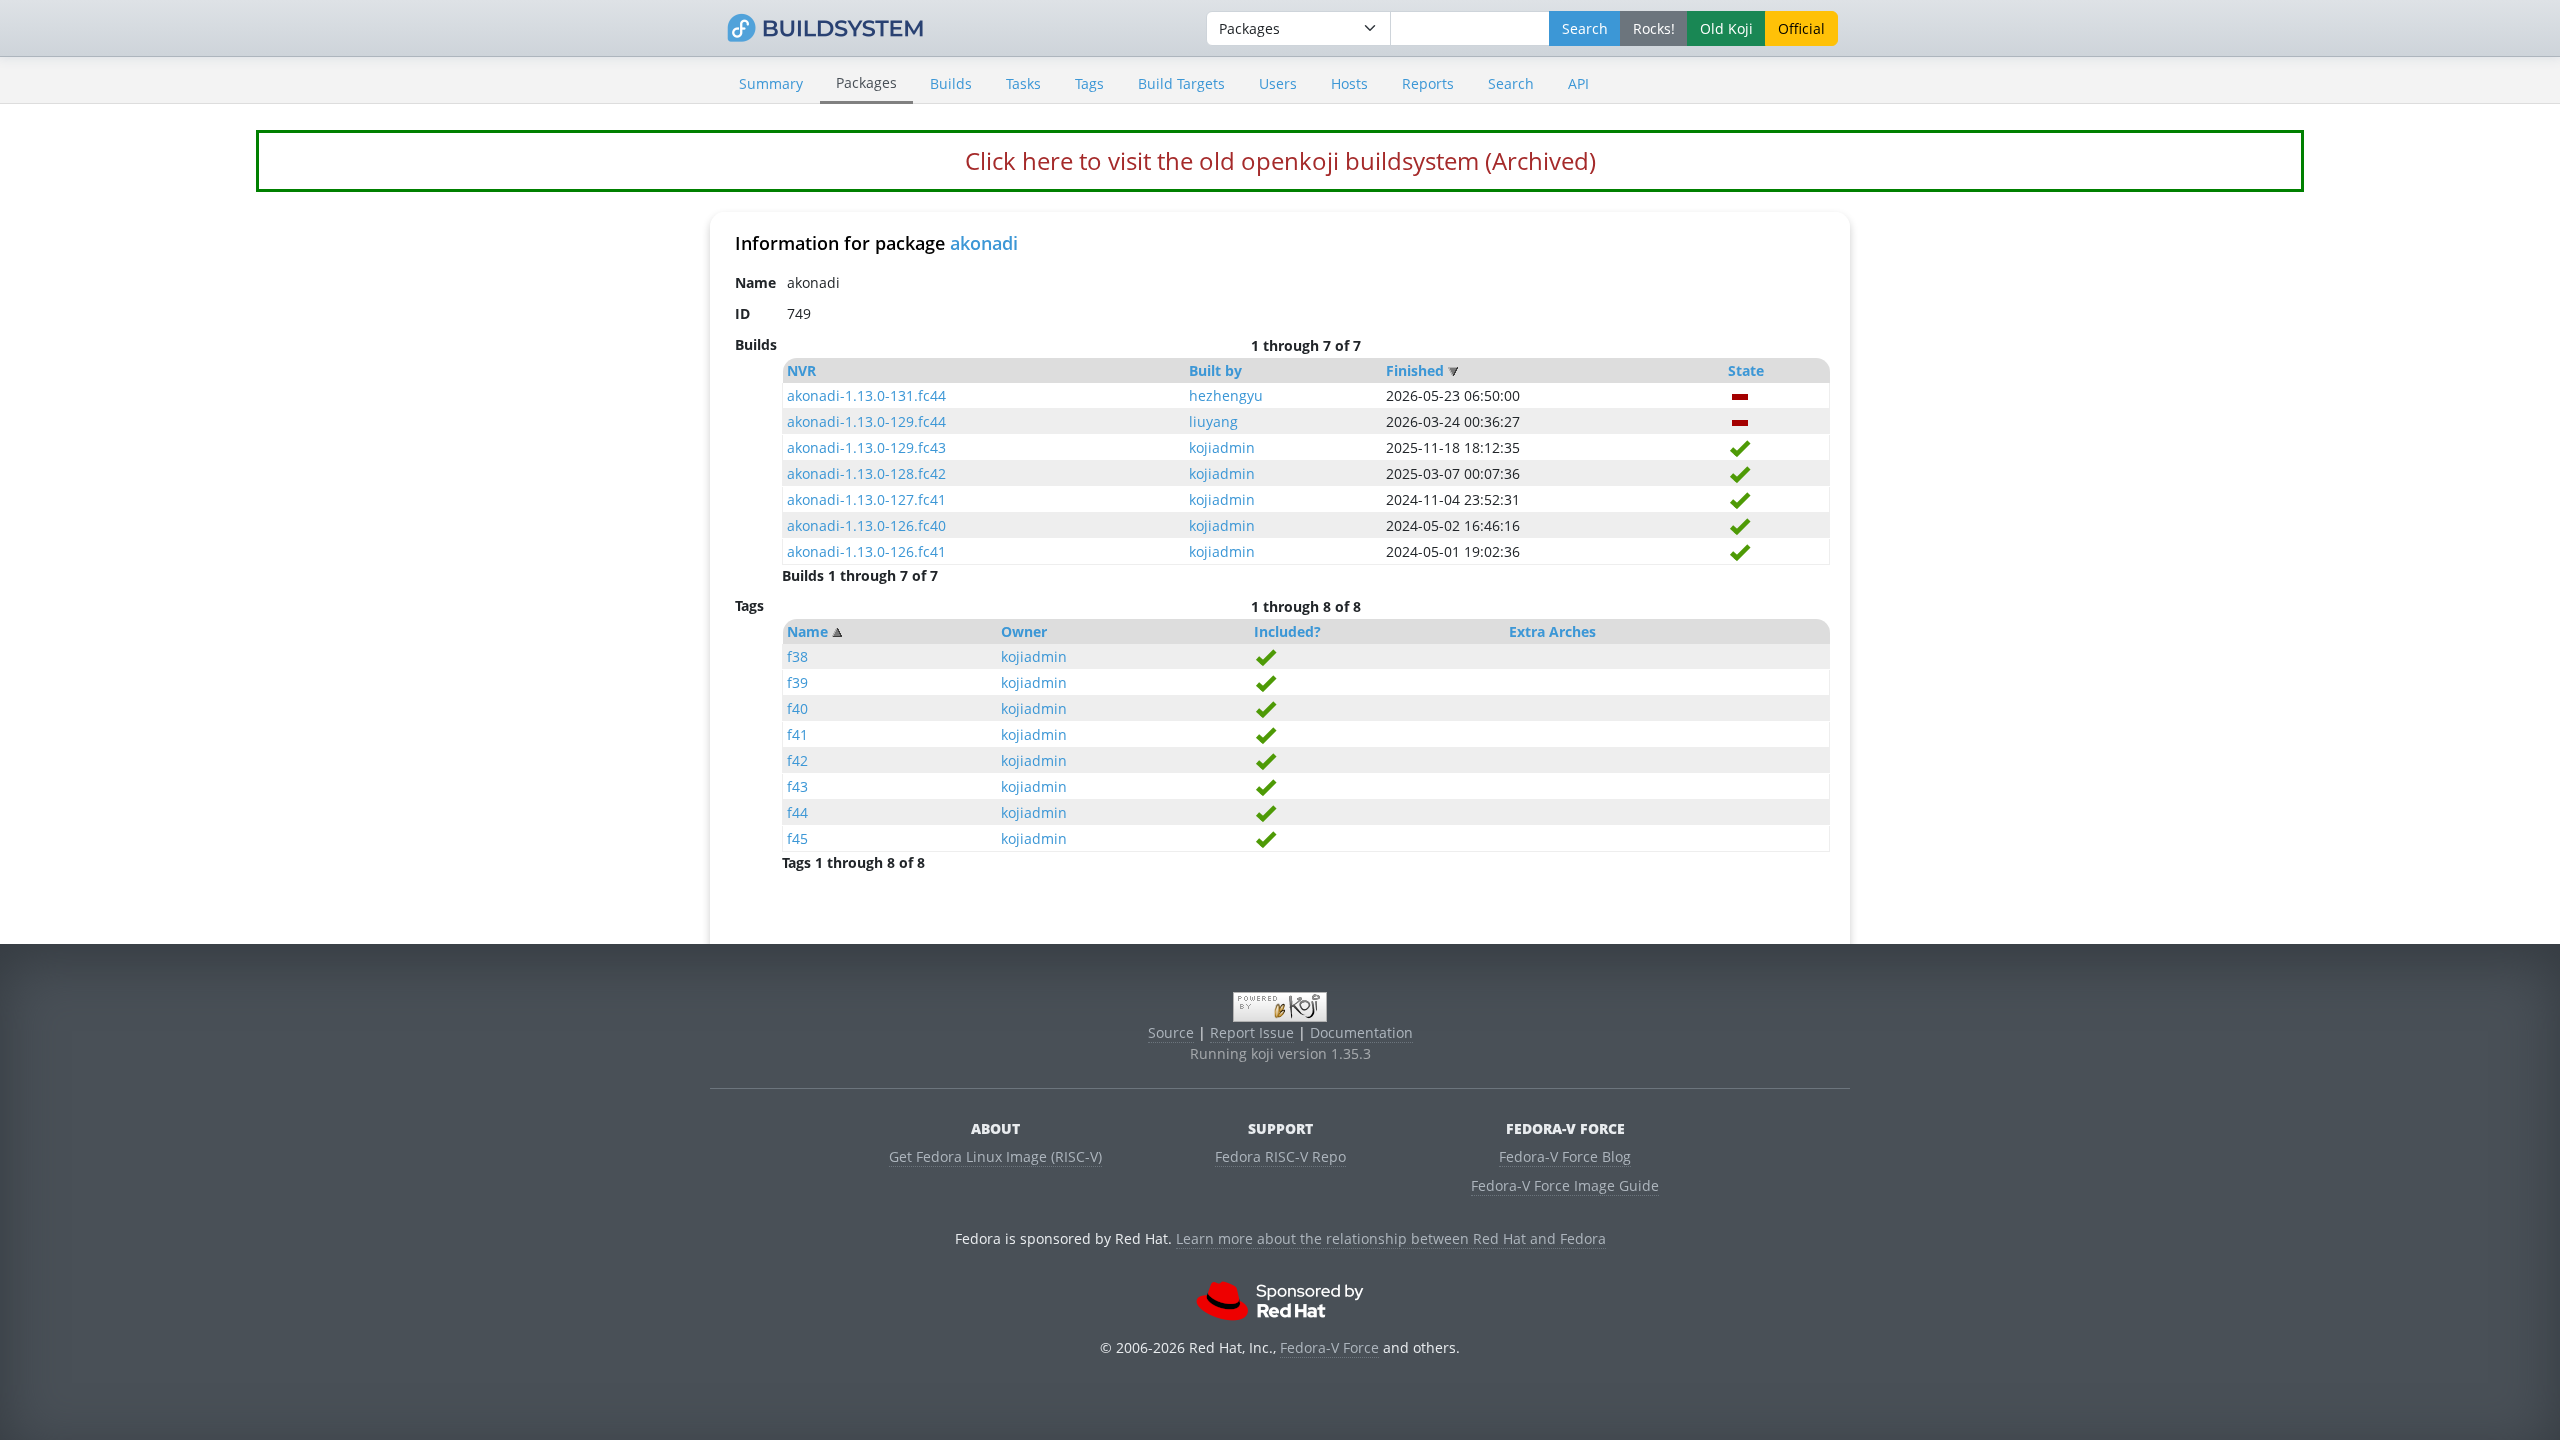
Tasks (1023, 83)
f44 (797, 812)
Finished (1415, 370)
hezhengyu (1226, 395)
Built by (1215, 370)
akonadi (984, 243)
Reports (1428, 83)
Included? (1287, 631)
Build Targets (1181, 83)
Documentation (1361, 1032)
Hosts (1349, 83)
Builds (951, 83)
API (1578, 83)
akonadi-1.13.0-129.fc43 (866, 447)
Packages (866, 82)
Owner (1024, 631)
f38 (797, 656)
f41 (797, 734)
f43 (797, 786)
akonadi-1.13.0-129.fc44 (866, 421)
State (1746, 370)
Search (1511, 83)
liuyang (1213, 421)
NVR (801, 370)
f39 (797, 682)
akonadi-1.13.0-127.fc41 (866, 499)
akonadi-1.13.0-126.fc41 (866, 551)
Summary (771, 83)
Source (1171, 1032)
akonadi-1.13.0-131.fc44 (866, 395)
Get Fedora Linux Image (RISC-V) (995, 1156)
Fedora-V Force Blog (1565, 1156)
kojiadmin (1222, 447)
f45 (797, 838)
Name (807, 631)
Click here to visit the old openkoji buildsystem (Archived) (1280, 160)
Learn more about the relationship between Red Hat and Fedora (1391, 1238)
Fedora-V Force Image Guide (1565, 1185)
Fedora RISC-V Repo (1280, 1156)
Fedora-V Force (1329, 1347)
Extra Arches (1552, 631)
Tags (1089, 83)
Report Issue (1252, 1032)
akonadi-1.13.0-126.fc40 (866, 525)
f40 (797, 708)
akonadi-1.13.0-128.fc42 (866, 473)
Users (1278, 83)
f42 (797, 760)
